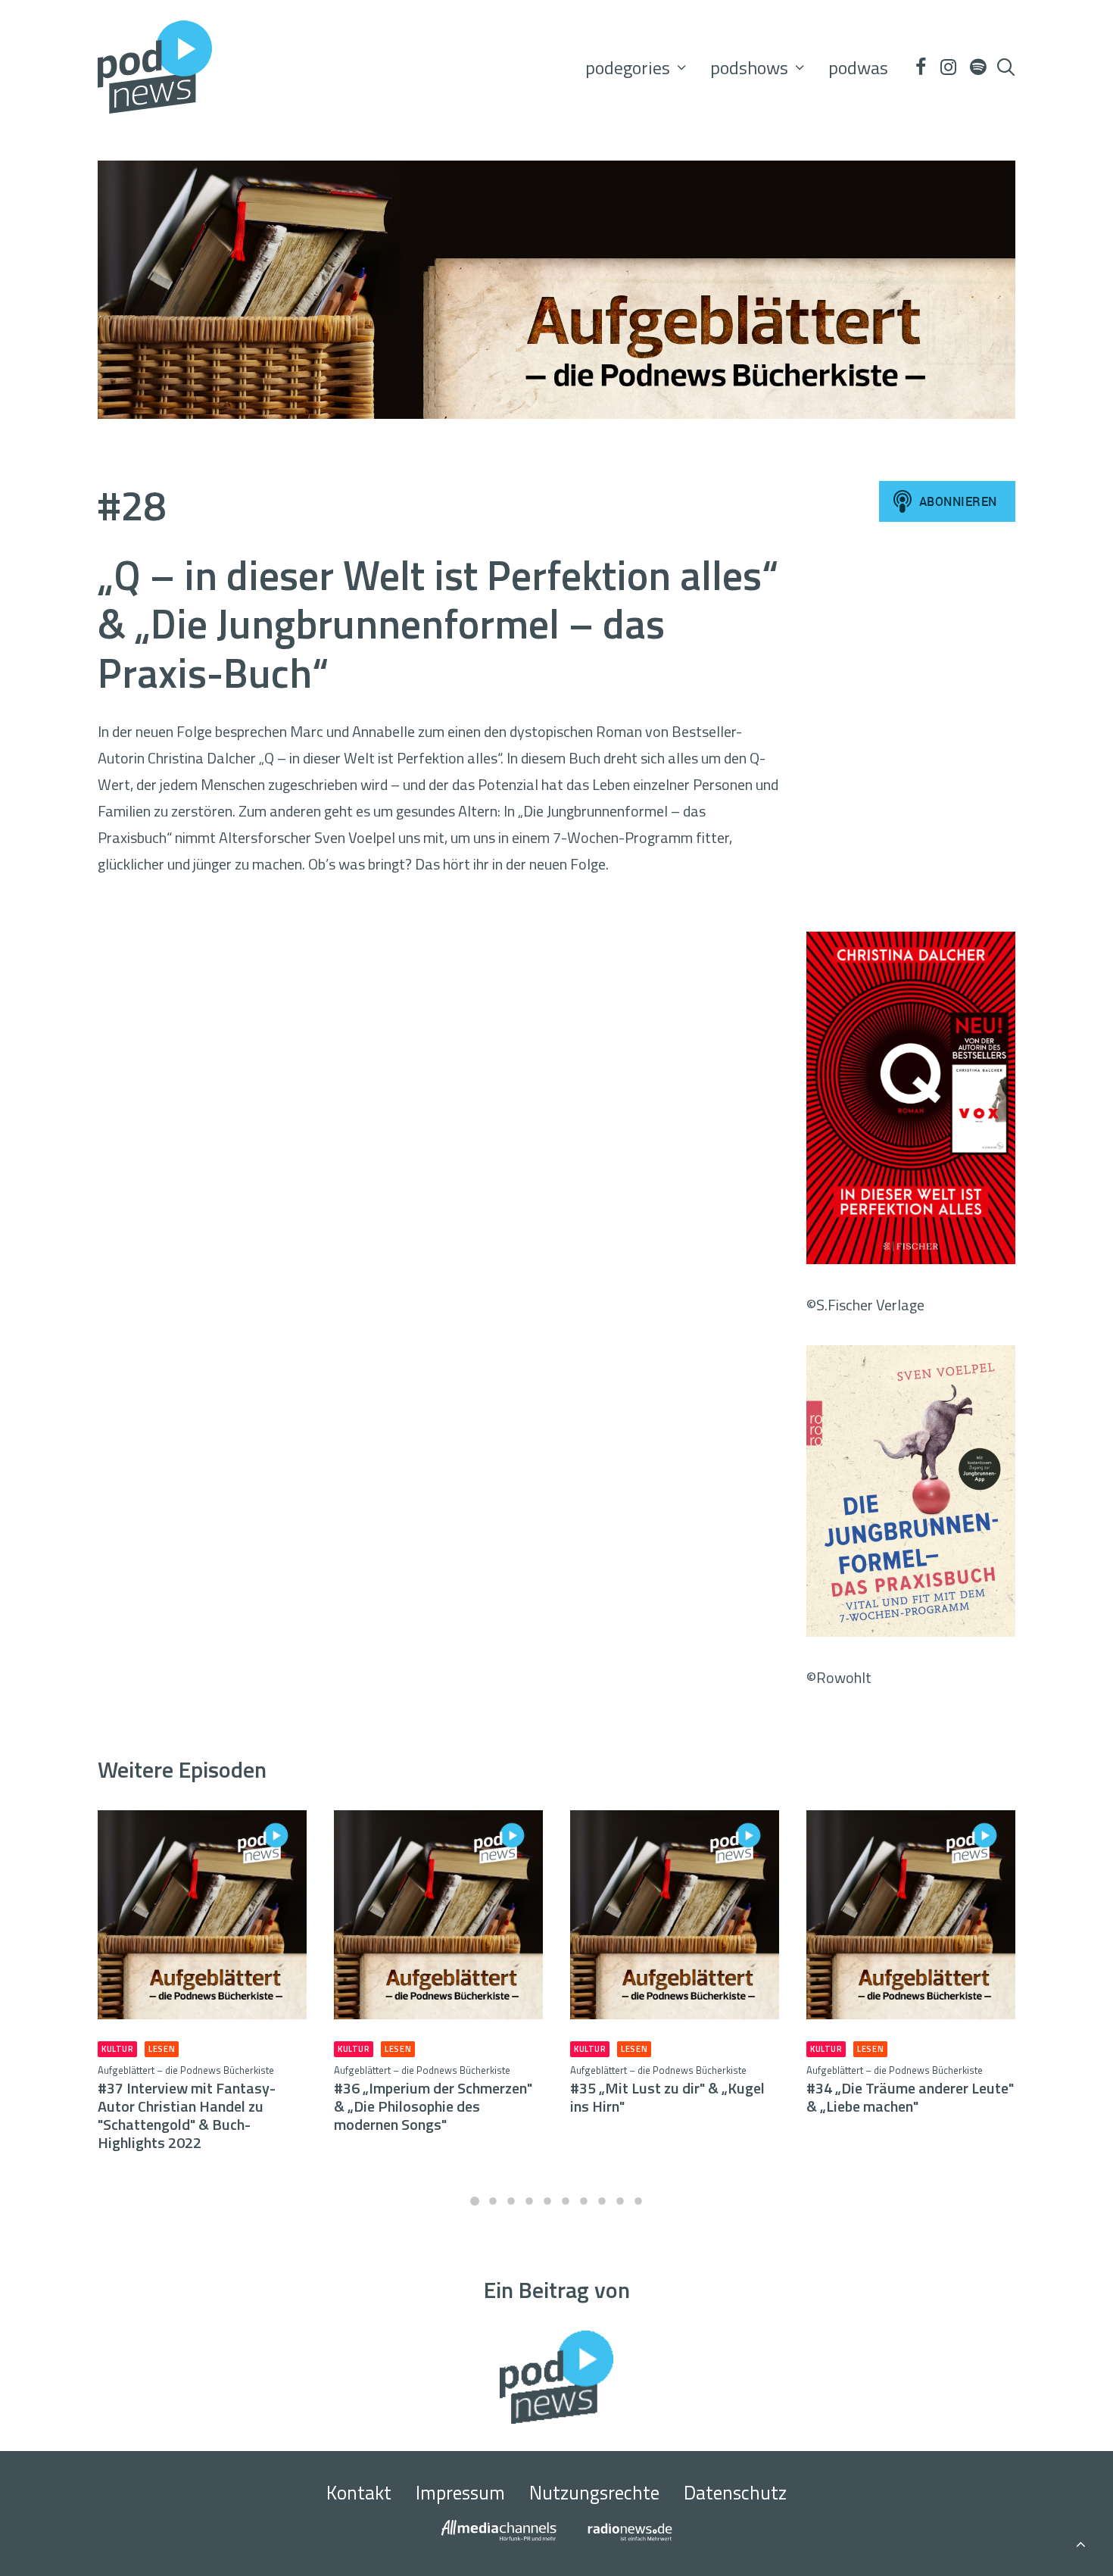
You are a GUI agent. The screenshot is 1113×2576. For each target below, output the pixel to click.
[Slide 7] (584, 2201)
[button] (920, 67)
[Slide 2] (493, 2201)
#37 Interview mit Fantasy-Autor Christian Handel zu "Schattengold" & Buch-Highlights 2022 (187, 2108)
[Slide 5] (547, 2201)
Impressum (460, 2493)
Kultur (117, 2049)
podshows (749, 67)
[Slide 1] (475, 2201)
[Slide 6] (566, 2201)
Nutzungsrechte (594, 2493)
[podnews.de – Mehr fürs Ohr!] (155, 67)
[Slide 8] (602, 2201)
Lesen (162, 2049)
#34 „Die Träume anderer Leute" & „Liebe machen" (910, 2090)
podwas (858, 67)
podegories (628, 67)
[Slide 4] (529, 2201)
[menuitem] (636, 67)
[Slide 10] (638, 2201)
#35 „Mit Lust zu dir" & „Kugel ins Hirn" (667, 2090)
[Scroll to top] (1080, 2542)
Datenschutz (735, 2493)
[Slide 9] (620, 2201)
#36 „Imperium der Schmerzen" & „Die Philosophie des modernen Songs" (433, 2099)
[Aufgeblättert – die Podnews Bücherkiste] (556, 290)
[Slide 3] (511, 2201)
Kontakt (359, 2493)
